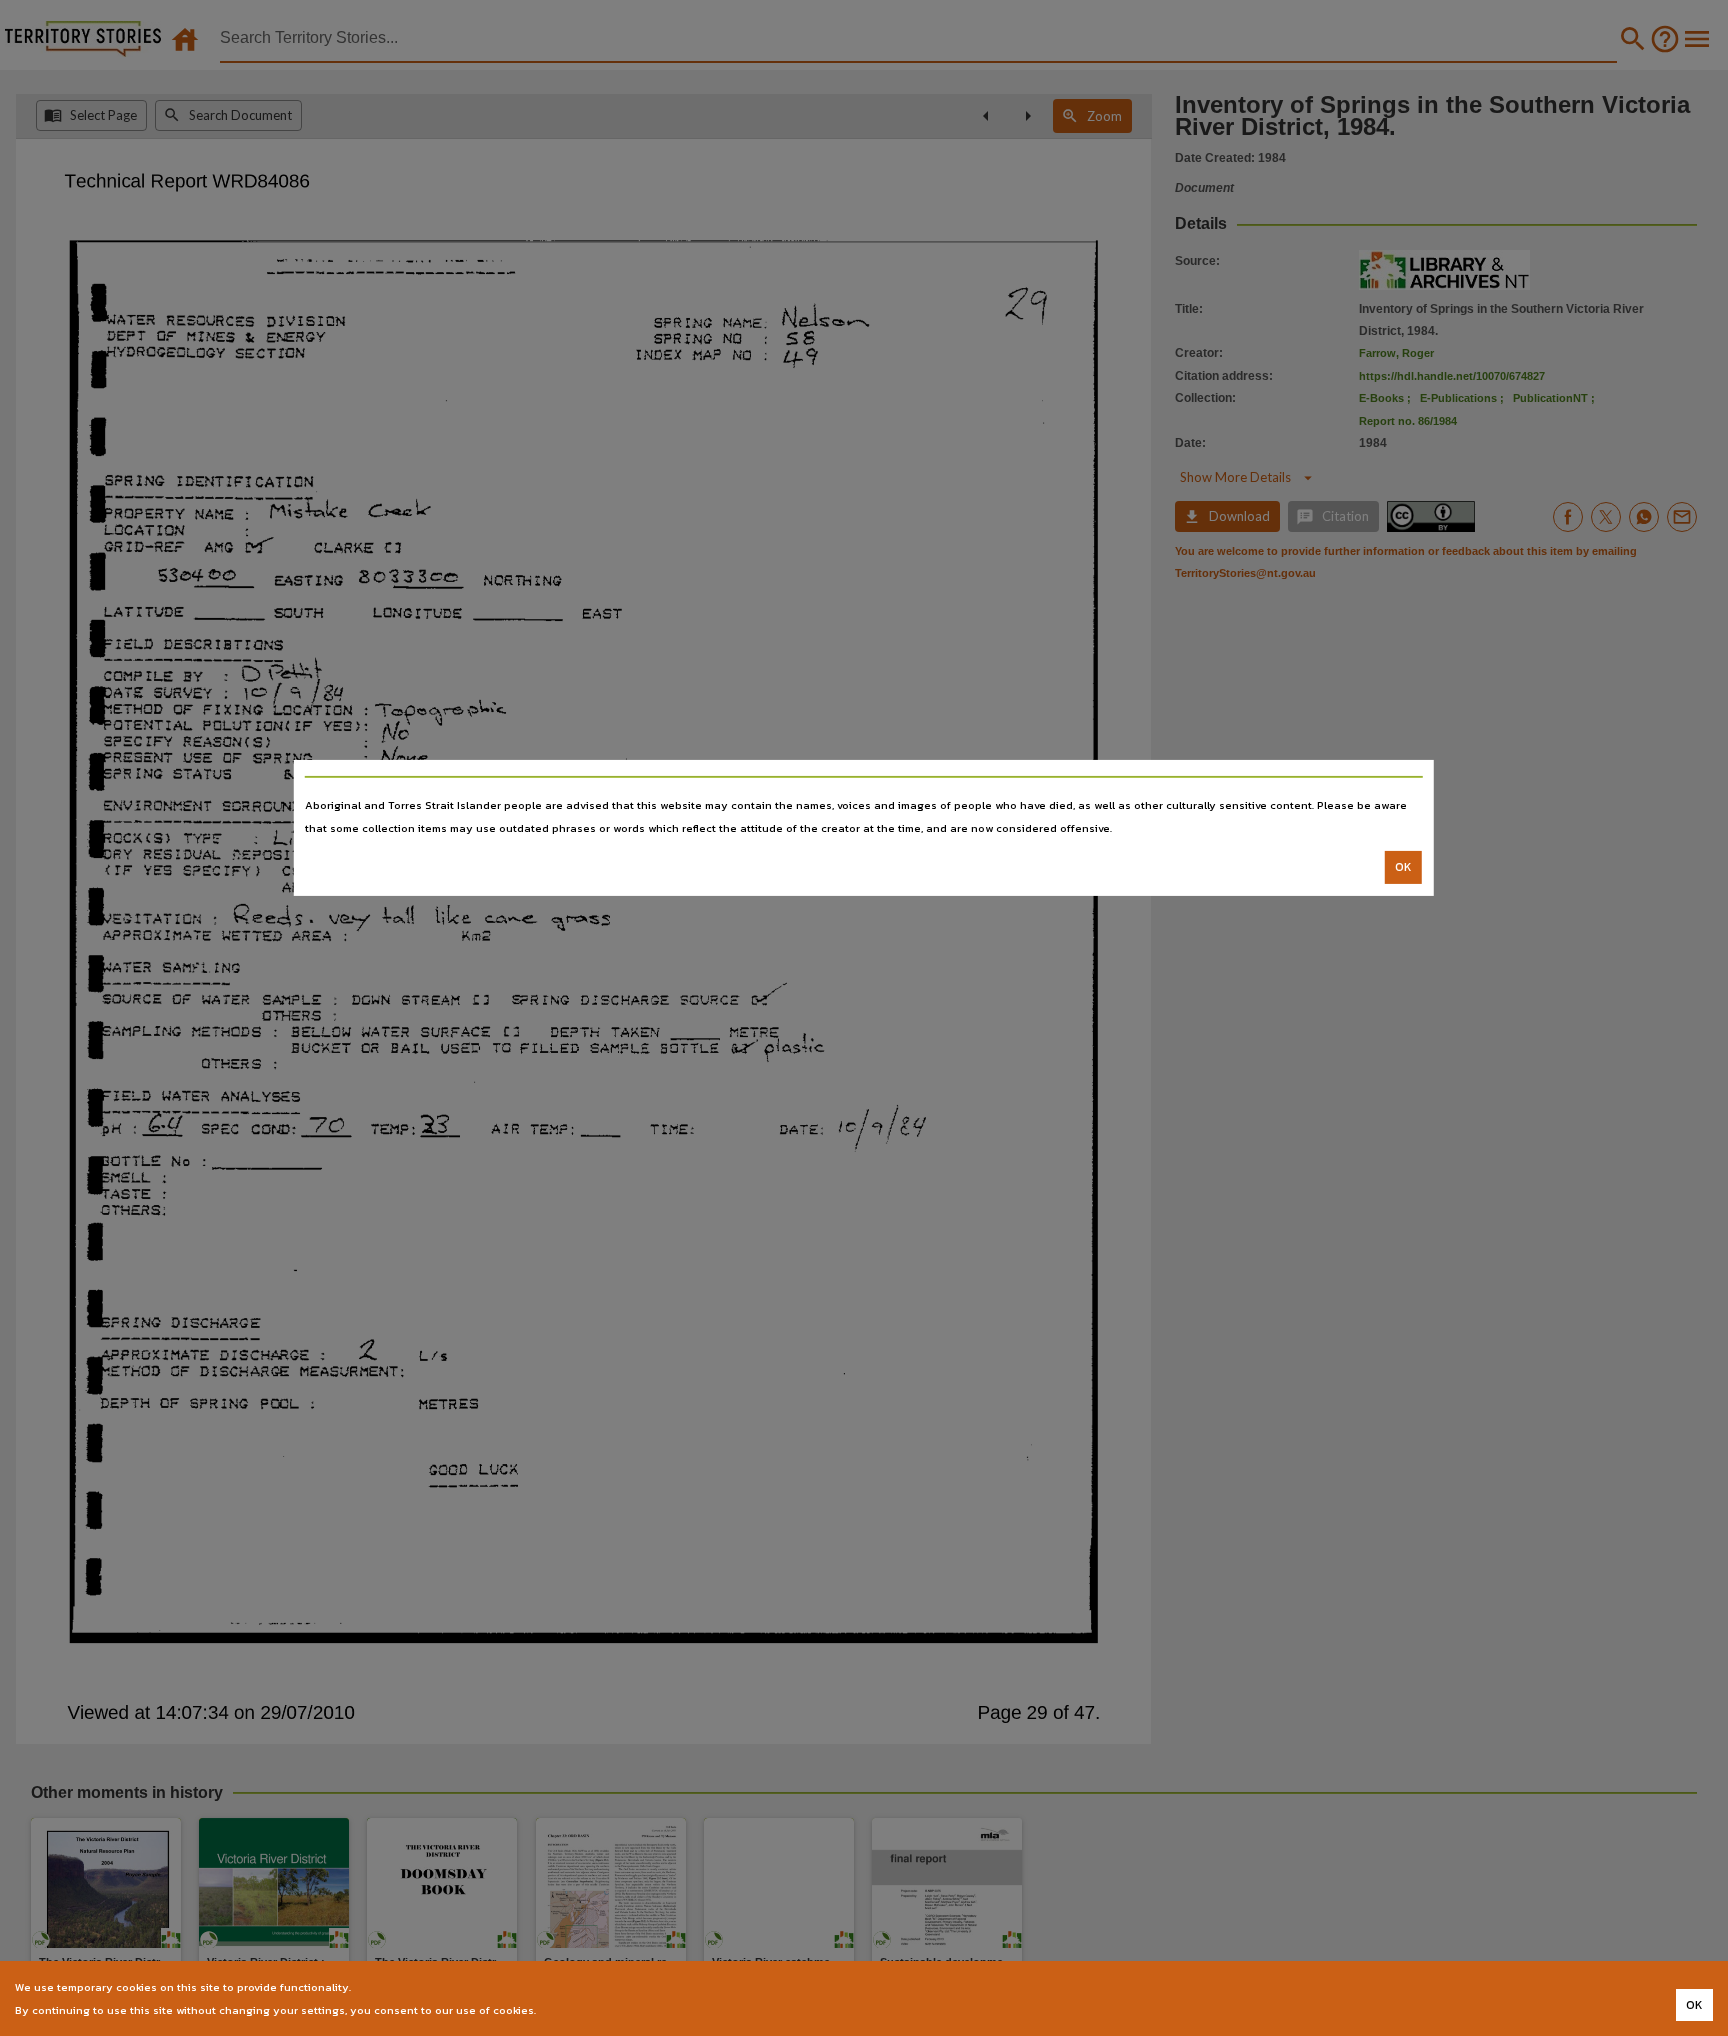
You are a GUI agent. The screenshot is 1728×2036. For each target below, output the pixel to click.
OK (1403, 867)
